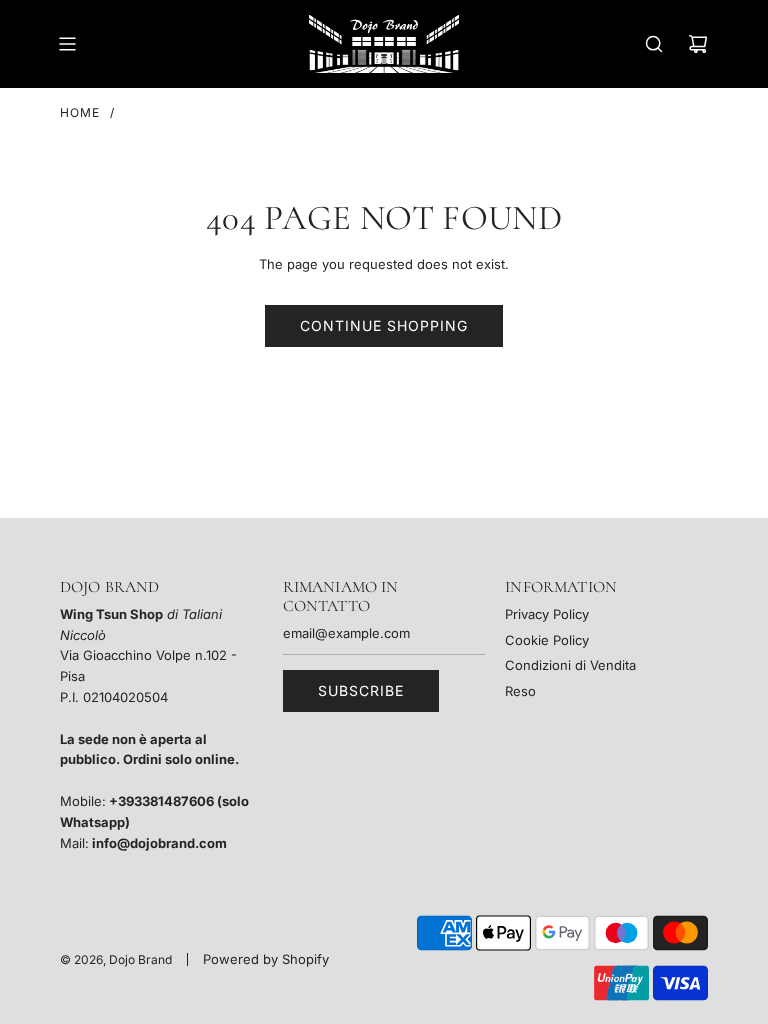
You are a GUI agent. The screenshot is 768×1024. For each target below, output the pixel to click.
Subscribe (361, 690)
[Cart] (698, 44)
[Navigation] (67, 44)
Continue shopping (384, 325)
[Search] (654, 44)
